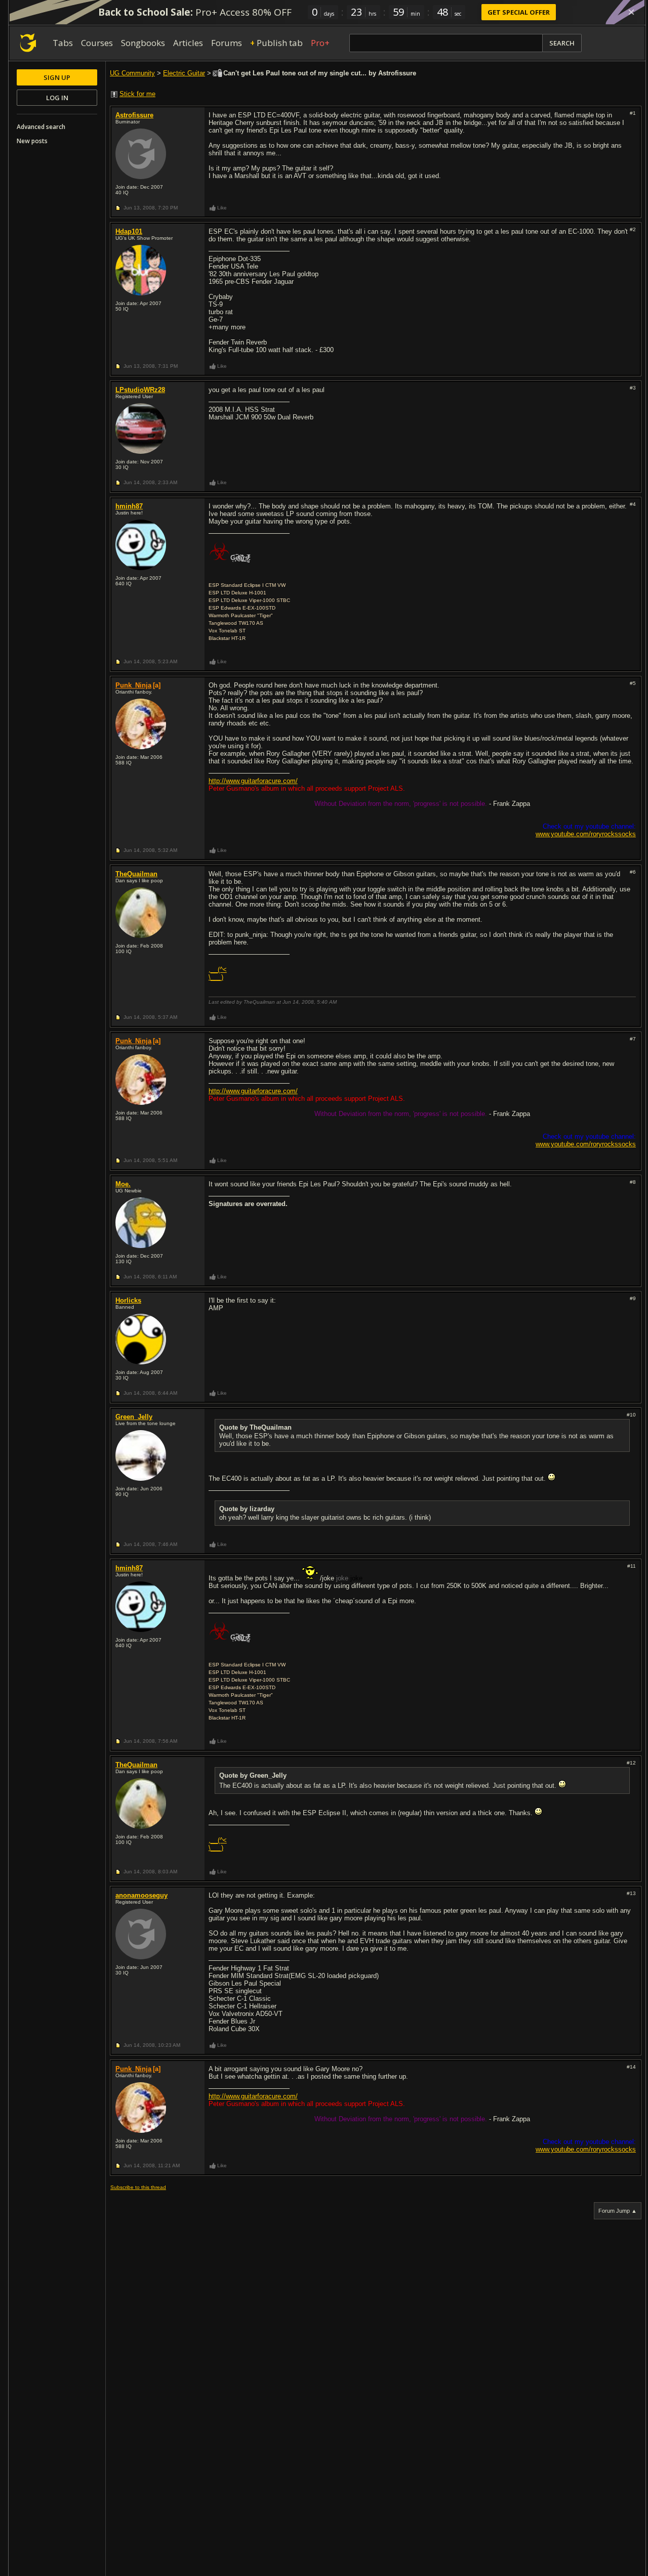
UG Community (132, 73)
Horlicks (128, 1300)
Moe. (123, 1184)
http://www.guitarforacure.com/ (253, 781)
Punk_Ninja (133, 685)
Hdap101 (129, 231)
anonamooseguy (141, 1895)
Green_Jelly (134, 1417)
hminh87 (129, 506)
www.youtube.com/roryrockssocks (586, 834)
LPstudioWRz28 (140, 390)
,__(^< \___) (218, 973)
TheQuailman (136, 874)
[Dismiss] (631, 12)
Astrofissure (134, 115)
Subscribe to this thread (138, 2187)
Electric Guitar (184, 73)
